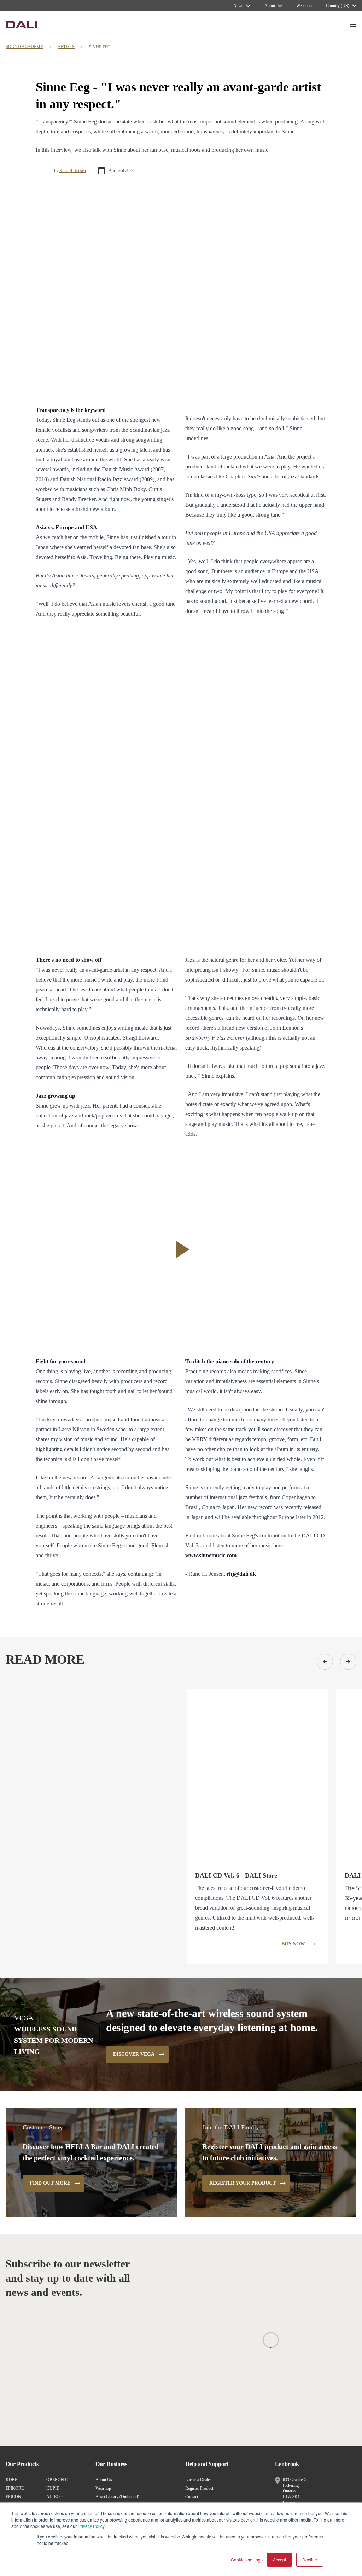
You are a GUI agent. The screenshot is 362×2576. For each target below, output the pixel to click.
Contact (192, 2497)
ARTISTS (66, 47)
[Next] (348, 1662)
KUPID (53, 2488)
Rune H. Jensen (73, 171)
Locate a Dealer (198, 2480)
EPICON (13, 2497)
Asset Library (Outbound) (117, 2497)
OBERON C (57, 2480)
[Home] (22, 25)
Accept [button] (279, 2560)
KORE (11, 2480)
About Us (104, 2480)
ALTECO (54, 2497)
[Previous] (325, 1662)
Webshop (103, 2488)
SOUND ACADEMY (25, 47)
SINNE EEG (100, 47)
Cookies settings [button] (247, 2560)
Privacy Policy (91, 2526)
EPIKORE (15, 2488)
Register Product (199, 2488)
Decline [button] (310, 2560)
